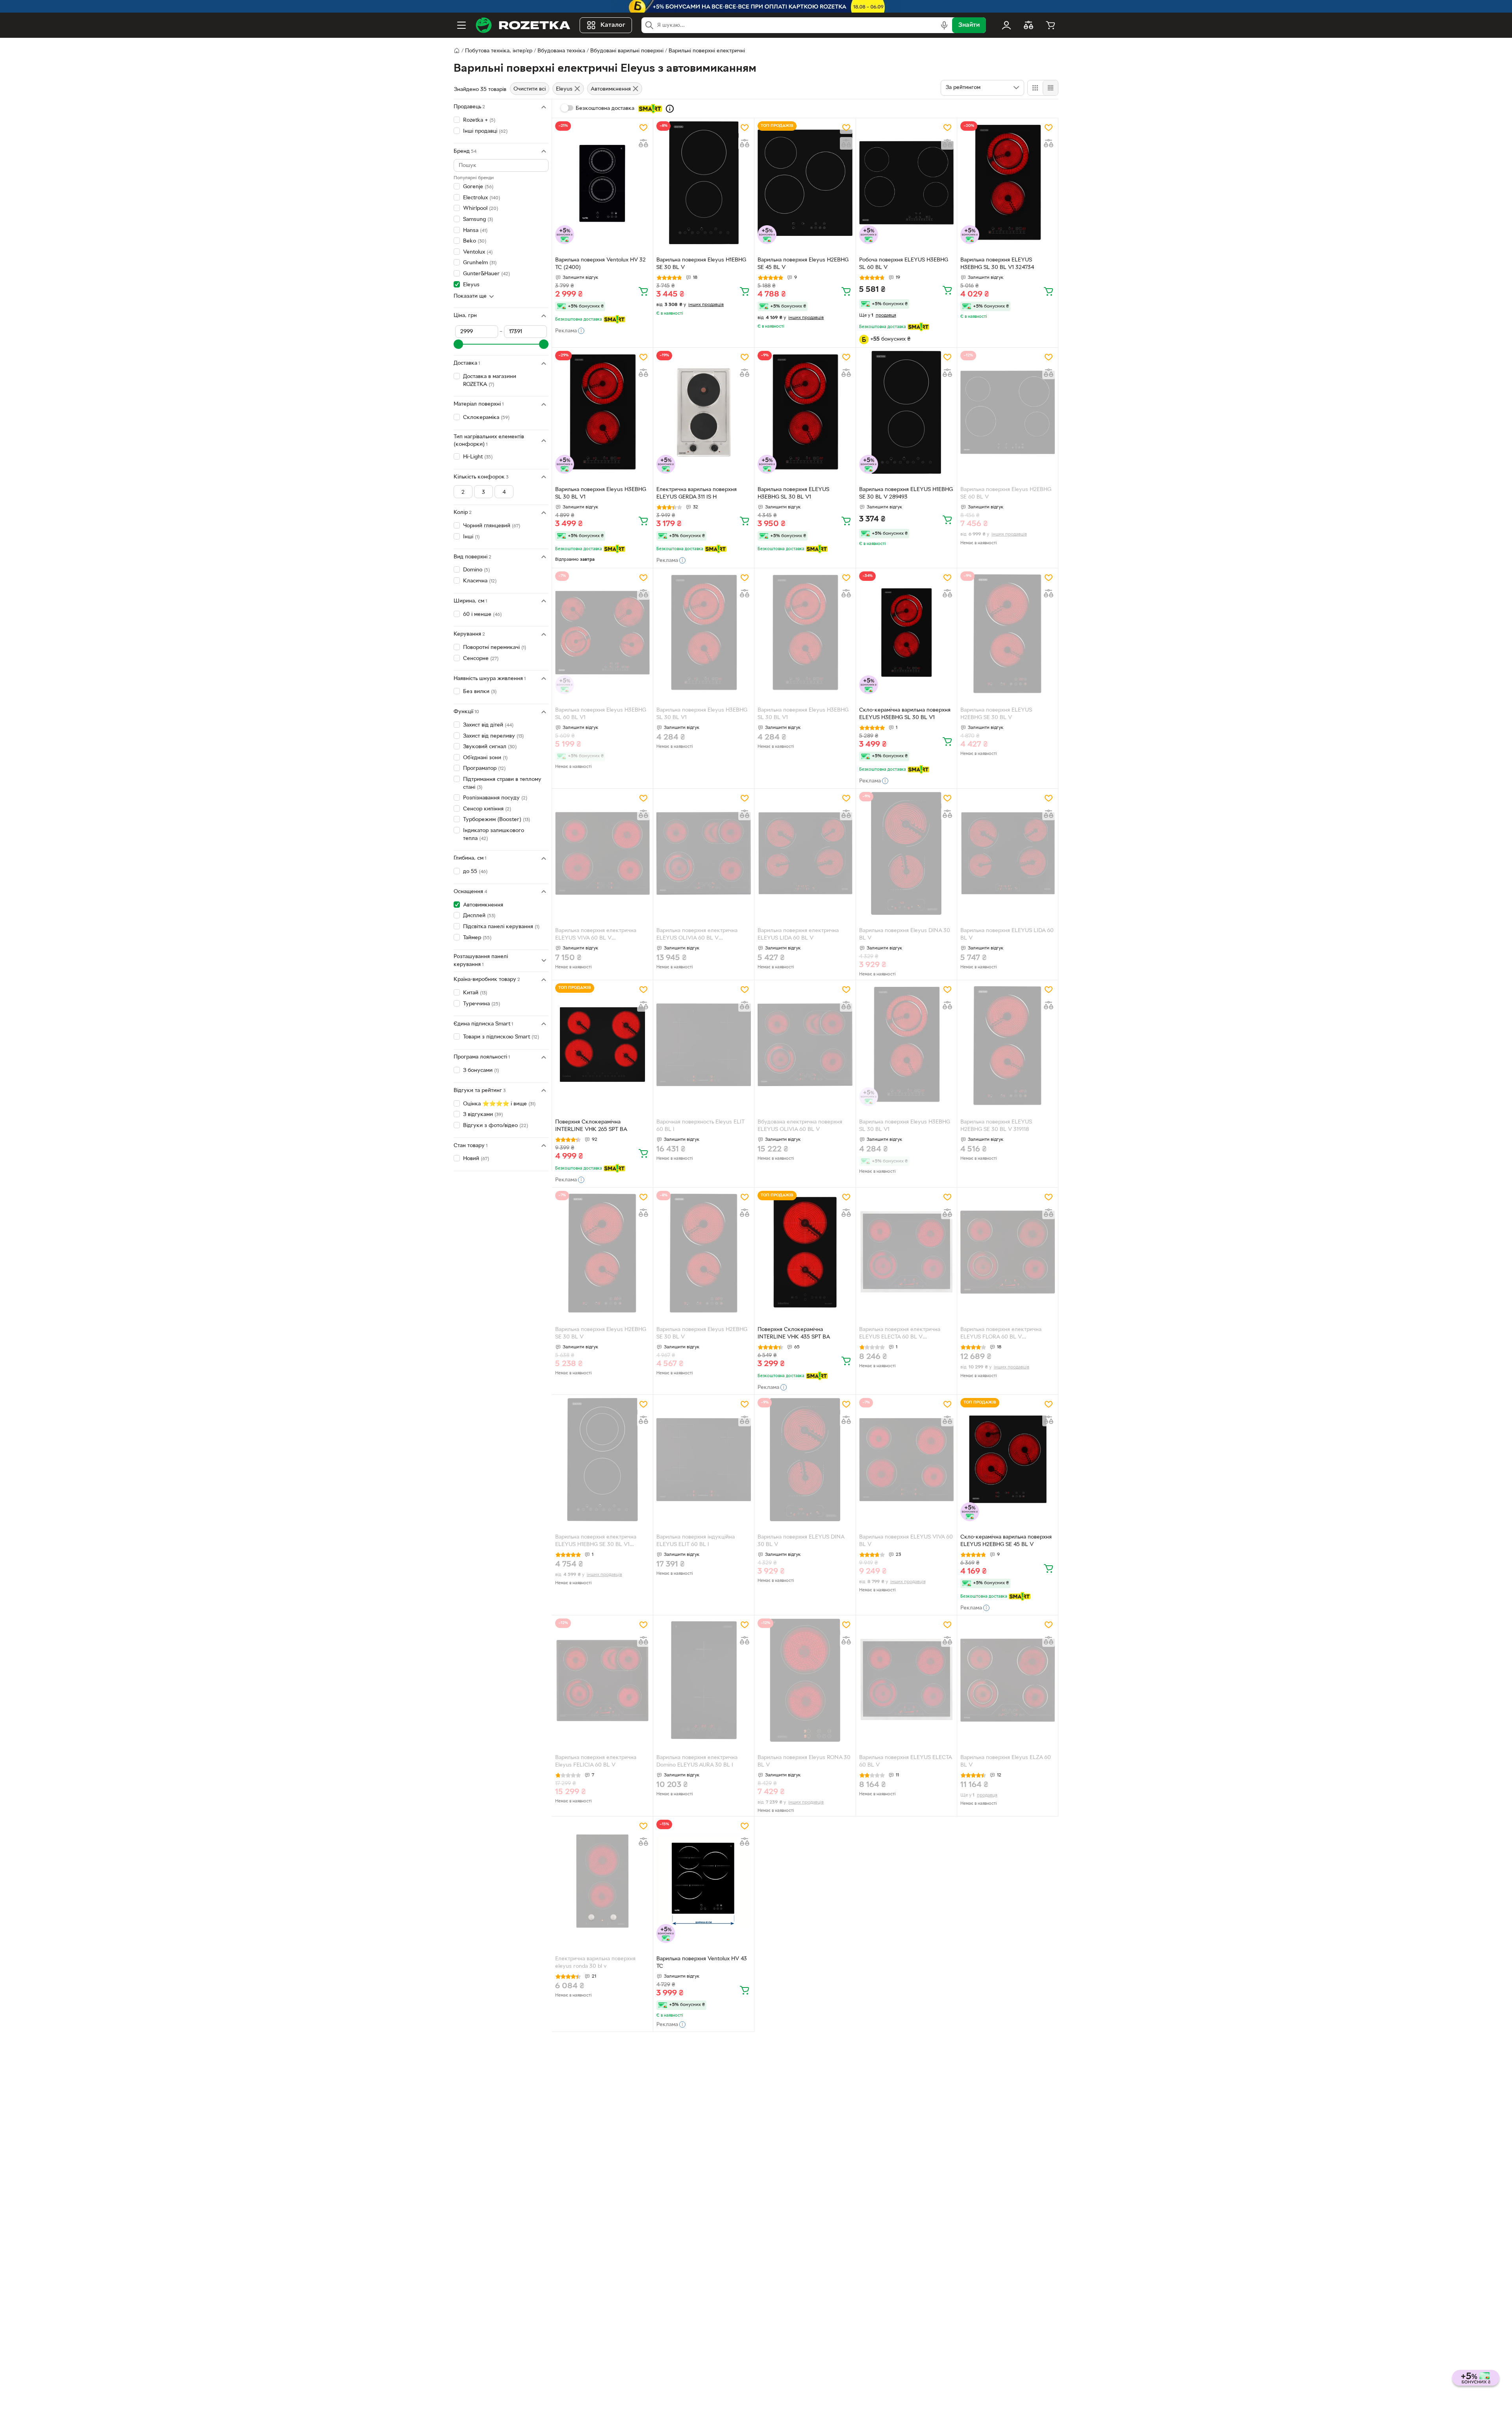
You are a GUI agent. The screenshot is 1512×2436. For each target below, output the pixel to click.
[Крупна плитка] (1035, 88)
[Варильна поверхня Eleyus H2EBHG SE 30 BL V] (602, 1252)
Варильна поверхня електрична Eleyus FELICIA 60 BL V (596, 1761)
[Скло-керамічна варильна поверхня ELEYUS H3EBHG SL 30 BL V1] (906, 633)
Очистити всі (530, 89)
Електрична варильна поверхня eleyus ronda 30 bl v (595, 1963)
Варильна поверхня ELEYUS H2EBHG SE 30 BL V (996, 714)
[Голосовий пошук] (944, 25)
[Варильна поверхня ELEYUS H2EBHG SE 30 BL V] (1008, 633)
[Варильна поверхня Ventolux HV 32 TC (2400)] (602, 183)
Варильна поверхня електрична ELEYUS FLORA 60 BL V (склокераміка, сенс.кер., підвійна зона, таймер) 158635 (1004, 1334)
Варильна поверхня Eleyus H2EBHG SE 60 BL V (1006, 493)
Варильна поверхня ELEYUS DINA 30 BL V (801, 1541)
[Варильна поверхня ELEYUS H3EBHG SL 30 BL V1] (805, 412)
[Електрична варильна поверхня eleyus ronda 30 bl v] (602, 1881)
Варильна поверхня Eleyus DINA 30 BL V (905, 934)
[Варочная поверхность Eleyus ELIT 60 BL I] (704, 1045)
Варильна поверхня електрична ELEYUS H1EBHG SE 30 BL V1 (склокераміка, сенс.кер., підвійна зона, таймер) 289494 (599, 1542)
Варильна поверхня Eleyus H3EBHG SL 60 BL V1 (601, 714)
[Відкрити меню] (461, 25)
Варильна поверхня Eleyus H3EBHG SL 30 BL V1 (601, 493)
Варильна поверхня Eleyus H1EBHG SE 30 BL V (701, 264)
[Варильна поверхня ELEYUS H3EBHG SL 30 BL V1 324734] (1008, 183)
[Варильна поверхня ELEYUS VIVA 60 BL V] (906, 1459)
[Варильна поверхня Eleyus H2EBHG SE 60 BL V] (1008, 412)
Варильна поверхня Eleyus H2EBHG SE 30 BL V (601, 1333)
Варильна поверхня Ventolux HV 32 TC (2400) (600, 264)
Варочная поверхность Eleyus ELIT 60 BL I (700, 1126)
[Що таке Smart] (670, 109)
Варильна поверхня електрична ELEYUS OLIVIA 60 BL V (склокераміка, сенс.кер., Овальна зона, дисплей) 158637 (701, 935)
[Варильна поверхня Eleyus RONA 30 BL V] (805, 1680)
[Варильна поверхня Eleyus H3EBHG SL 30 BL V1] (602, 412)
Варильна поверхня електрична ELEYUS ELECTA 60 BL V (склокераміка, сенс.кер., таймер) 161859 (903, 1334)
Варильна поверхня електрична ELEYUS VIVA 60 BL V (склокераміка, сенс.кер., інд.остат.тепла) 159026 (596, 935)
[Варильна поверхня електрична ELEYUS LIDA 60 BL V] (805, 853)
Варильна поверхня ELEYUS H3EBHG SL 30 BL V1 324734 (997, 264)
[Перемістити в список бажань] (643, 128)
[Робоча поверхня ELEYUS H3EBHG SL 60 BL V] (906, 183)
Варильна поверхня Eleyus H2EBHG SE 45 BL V (803, 264)
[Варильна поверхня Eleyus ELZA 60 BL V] (1008, 1680)
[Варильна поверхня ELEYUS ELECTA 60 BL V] (906, 1680)
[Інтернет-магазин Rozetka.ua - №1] (523, 25)
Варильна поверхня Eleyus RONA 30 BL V (804, 1761)
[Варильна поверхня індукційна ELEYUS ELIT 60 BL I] (704, 1459)
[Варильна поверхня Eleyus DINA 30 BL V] (906, 853)
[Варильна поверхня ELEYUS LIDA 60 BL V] (1008, 853)
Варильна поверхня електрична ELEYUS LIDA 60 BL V (798, 934)
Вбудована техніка (561, 51)
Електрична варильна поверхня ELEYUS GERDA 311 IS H (697, 493)
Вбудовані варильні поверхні (627, 51)
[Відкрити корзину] (1051, 25)
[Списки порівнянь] (1028, 25)
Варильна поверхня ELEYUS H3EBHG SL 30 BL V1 (793, 493)
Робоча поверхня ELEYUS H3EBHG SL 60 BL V (904, 264)
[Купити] (643, 291)
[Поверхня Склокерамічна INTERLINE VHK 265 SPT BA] (602, 1045)
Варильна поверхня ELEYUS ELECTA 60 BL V (905, 1761)
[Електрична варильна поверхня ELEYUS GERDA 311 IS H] (704, 412)
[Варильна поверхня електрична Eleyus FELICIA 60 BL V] (602, 1680)
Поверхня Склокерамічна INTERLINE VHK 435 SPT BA (794, 1333)
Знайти (969, 25)
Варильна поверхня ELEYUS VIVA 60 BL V (906, 1541)
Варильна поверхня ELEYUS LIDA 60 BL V (1007, 934)
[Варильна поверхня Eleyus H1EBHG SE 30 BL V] (704, 183)
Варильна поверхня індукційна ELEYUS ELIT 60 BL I (696, 1541)
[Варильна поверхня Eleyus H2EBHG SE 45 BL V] (805, 183)
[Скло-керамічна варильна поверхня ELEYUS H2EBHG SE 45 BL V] (1008, 1459)
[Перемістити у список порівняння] (643, 143)
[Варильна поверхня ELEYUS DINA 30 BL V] (805, 1459)
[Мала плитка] (1050, 88)
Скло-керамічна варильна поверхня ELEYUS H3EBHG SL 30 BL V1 (905, 714)
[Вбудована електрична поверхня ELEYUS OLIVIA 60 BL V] (805, 1045)
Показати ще (470, 296)
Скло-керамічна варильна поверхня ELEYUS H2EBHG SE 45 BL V (1006, 1541)
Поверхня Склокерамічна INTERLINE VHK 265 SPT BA (591, 1126)
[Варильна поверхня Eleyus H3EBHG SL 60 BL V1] (602, 633)
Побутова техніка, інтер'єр (499, 51)
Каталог (613, 25)
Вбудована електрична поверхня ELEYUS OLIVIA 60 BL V (800, 1126)
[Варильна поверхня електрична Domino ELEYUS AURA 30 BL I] (704, 1680)
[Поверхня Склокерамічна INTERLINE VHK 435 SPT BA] (805, 1252)
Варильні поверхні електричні (707, 51)
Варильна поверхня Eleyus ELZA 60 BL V (1006, 1761)
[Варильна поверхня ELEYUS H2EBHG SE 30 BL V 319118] (1008, 1045)
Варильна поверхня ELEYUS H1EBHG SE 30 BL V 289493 (906, 493)
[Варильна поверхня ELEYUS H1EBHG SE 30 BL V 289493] (906, 412)
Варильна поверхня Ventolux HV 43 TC (702, 1963)
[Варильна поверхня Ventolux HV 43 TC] (704, 1881)
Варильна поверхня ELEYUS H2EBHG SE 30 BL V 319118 (996, 1126)
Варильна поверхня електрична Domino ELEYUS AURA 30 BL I (697, 1761)
